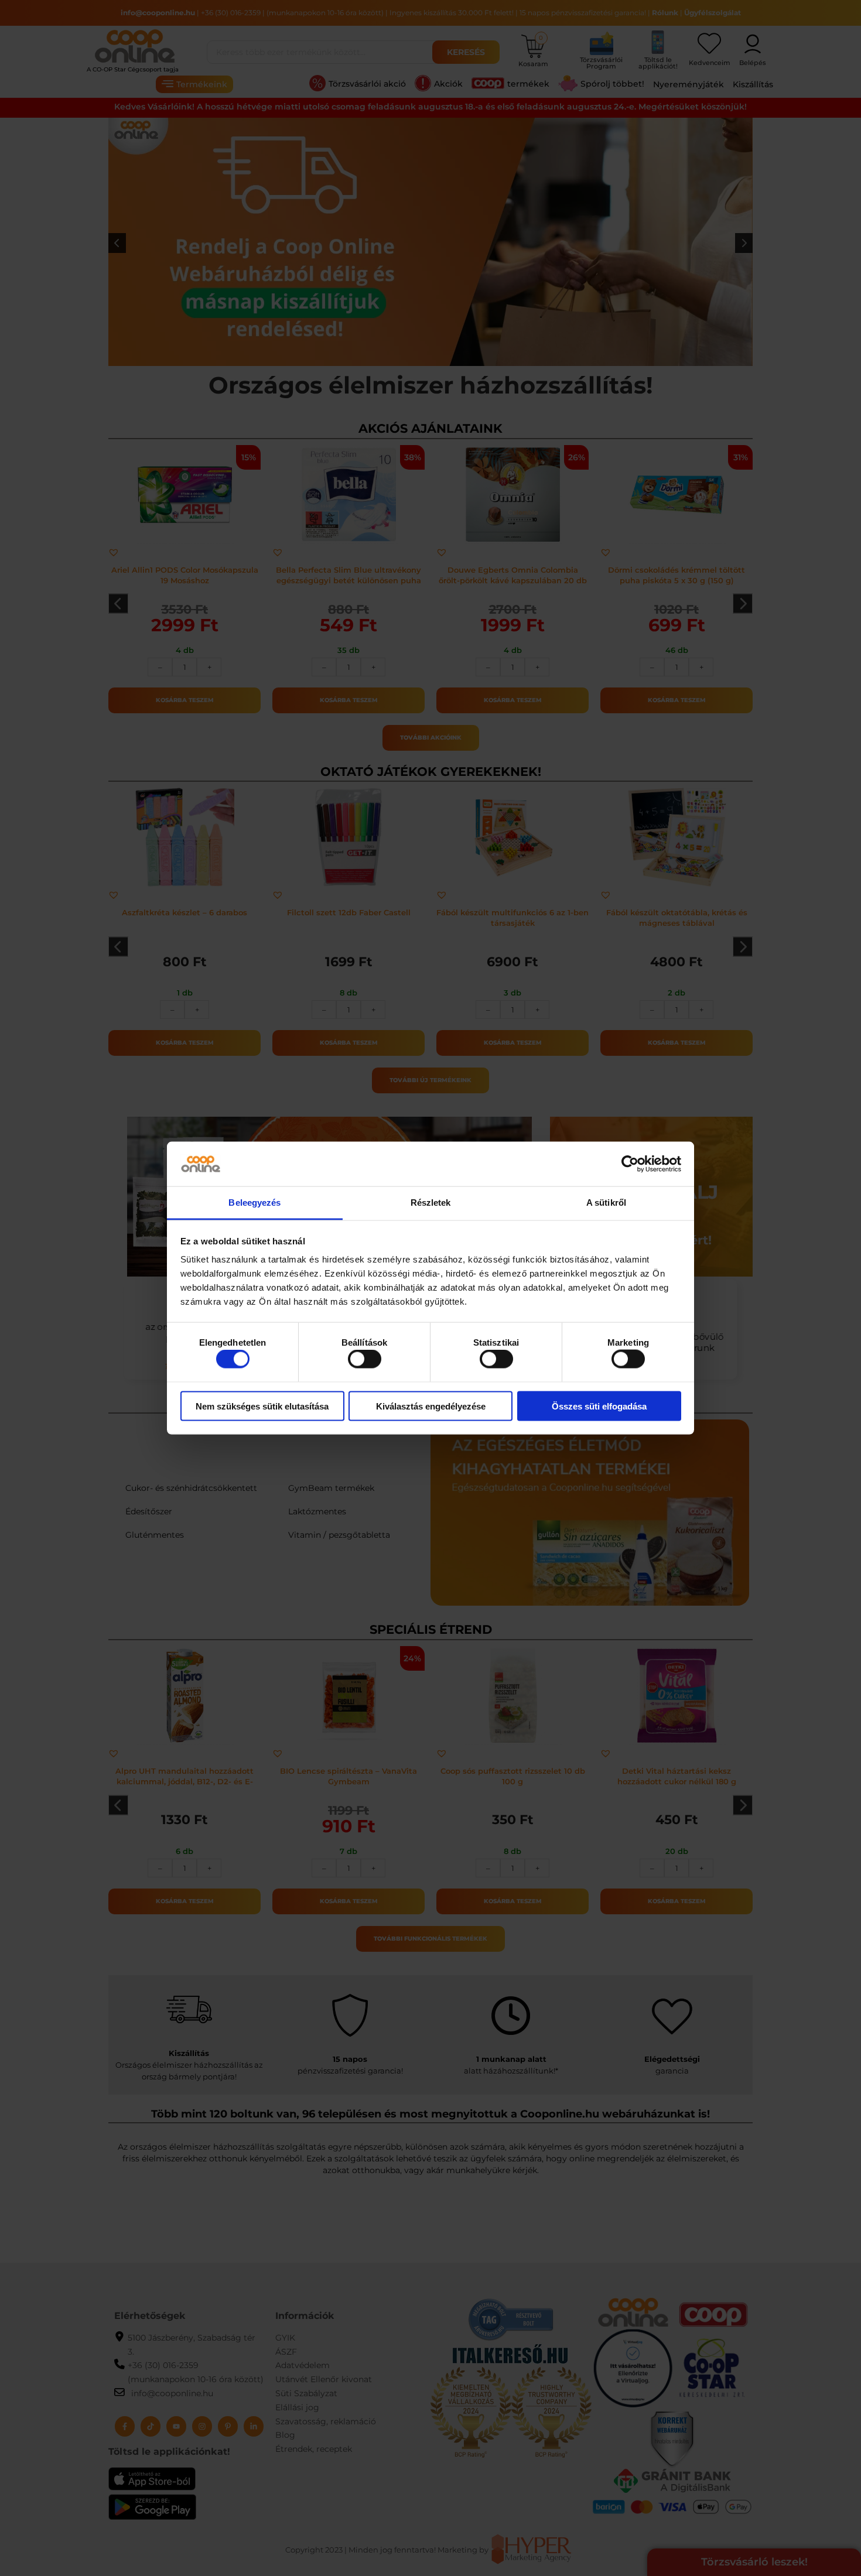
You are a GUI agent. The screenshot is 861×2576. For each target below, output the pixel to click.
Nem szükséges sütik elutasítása (262, 1406)
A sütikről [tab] (606, 1203)
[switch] (365, 1359)
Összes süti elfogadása (599, 1406)
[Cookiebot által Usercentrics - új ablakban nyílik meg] (630, 1164)
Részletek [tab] (431, 1203)
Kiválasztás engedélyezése (431, 1406)
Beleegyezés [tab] (254, 1203)
